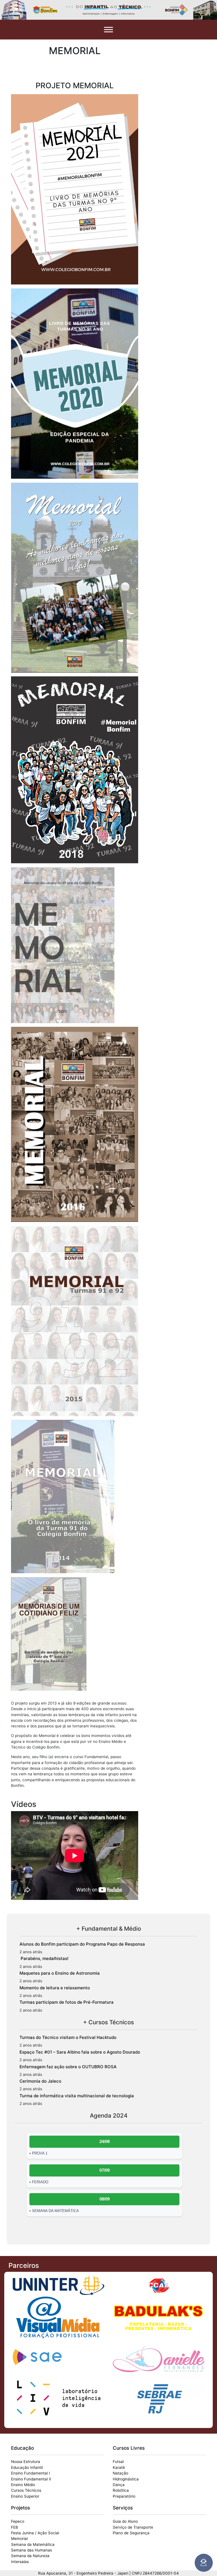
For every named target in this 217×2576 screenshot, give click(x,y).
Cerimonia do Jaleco (40, 2081)
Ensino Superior (25, 2496)
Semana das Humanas (32, 2550)
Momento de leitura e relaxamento (55, 1988)
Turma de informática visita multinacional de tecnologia (77, 2096)
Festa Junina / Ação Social (35, 2533)
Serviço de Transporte (133, 2527)
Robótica (121, 2490)
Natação (121, 2473)
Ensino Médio (23, 2485)
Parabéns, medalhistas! (44, 1958)
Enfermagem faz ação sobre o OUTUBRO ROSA (68, 2067)
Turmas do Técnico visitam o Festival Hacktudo (68, 2037)
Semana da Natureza (30, 2556)
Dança (119, 2485)
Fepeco (18, 2521)
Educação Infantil (27, 2467)
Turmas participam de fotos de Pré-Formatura (67, 2002)
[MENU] (108, 29)
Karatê (119, 2467)
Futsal (118, 2462)
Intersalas (20, 2562)
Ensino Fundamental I (31, 2473)
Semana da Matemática (33, 2544)
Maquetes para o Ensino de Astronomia (60, 1973)
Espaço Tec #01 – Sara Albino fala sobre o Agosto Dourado (80, 2052)
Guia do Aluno (125, 2521)
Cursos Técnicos (26, 2490)
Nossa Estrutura (26, 2462)
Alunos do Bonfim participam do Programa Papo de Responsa (82, 1944)
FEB (15, 2527)
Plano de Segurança (131, 2533)
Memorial (19, 2539)
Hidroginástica (126, 2479)
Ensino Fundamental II (31, 2479)
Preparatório (124, 2496)
